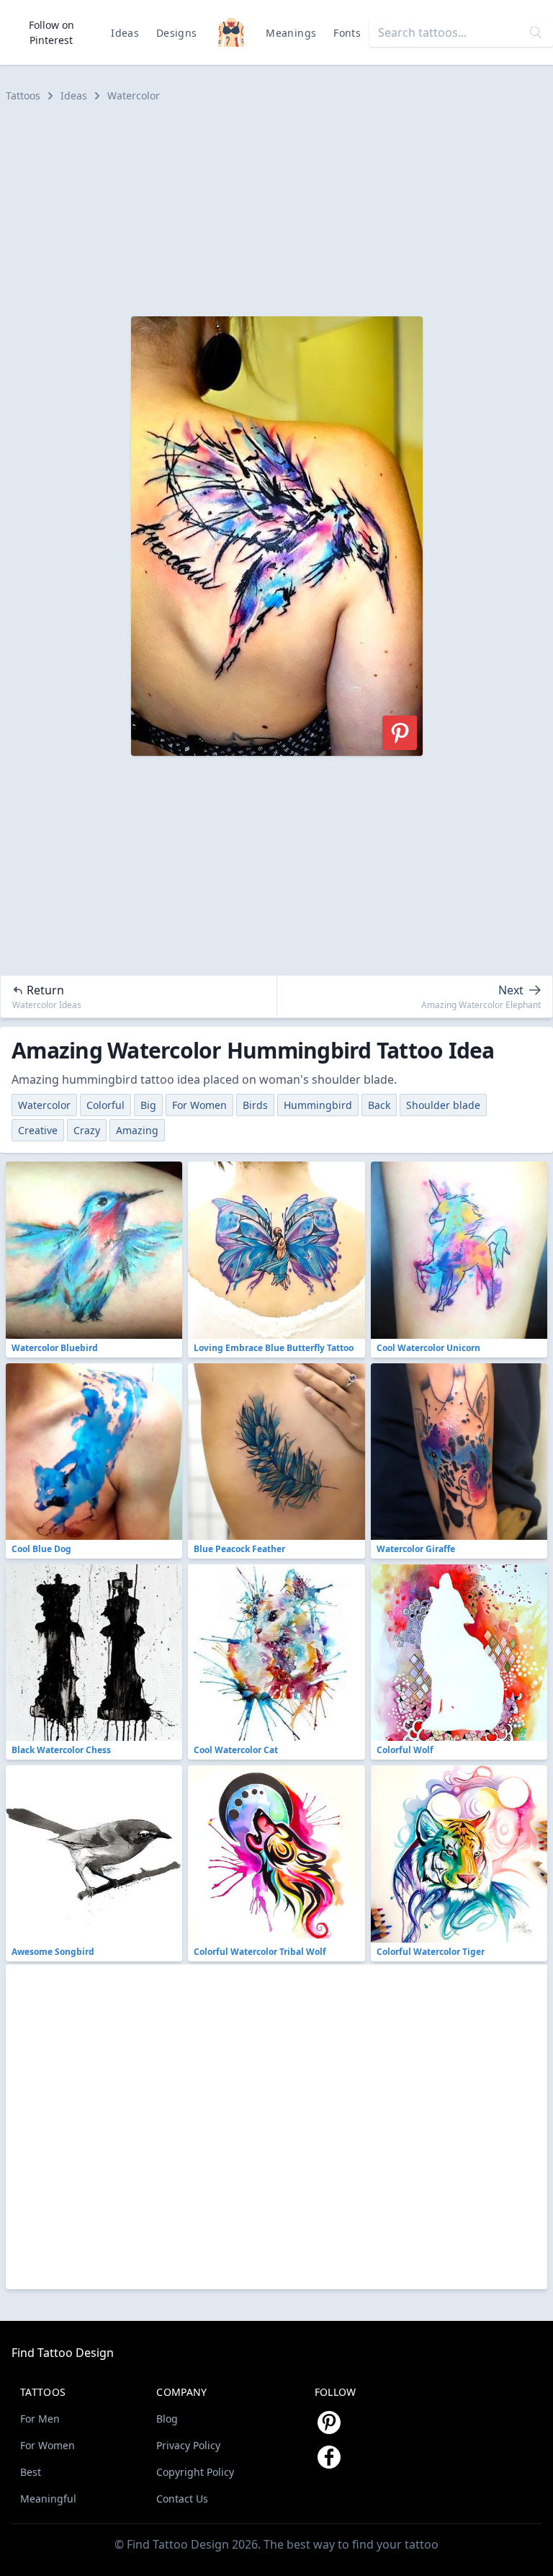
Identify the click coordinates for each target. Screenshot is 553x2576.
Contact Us (182, 2499)
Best (31, 2472)
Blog (167, 2419)
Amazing (137, 1130)
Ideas (125, 33)
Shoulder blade (443, 1105)
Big (148, 1105)
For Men (40, 2419)
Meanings (291, 33)
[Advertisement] (276, 210)
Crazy (87, 1130)
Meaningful (48, 2499)
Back (379, 1105)
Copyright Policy (195, 2472)
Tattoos (23, 95)
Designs (176, 33)
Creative (38, 1130)
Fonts (347, 33)
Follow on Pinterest (51, 32)
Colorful (105, 1105)
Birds (255, 1105)
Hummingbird (318, 1105)
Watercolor (134, 95)
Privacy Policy (188, 2445)
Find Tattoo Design (63, 2353)
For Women (199, 1105)
